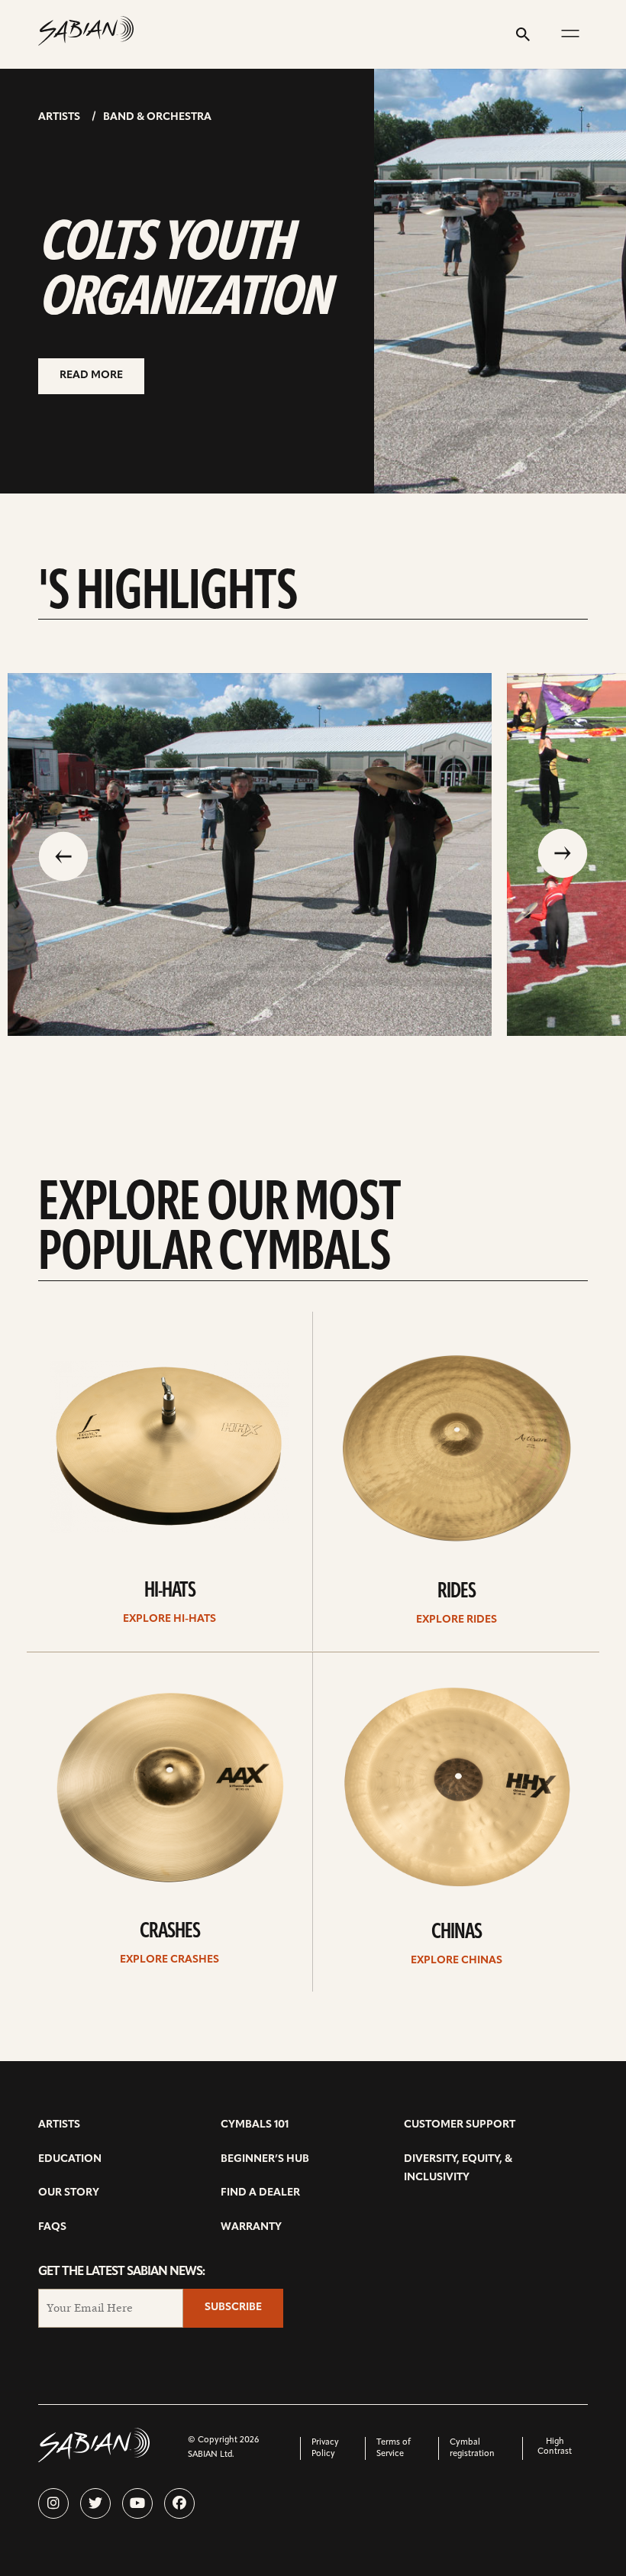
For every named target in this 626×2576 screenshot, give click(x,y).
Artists (59, 117)
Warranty (251, 2227)
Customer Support (460, 2125)
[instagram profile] (53, 2503)
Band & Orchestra (157, 117)
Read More (91, 375)
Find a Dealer (260, 2193)
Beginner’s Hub (265, 2159)
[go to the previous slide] (63, 855)
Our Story (69, 2193)
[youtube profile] (137, 2503)
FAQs (52, 2227)
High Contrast (555, 2447)
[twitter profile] (95, 2503)
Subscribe (233, 2307)
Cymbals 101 (255, 2125)
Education (70, 2159)
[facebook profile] (179, 2503)
